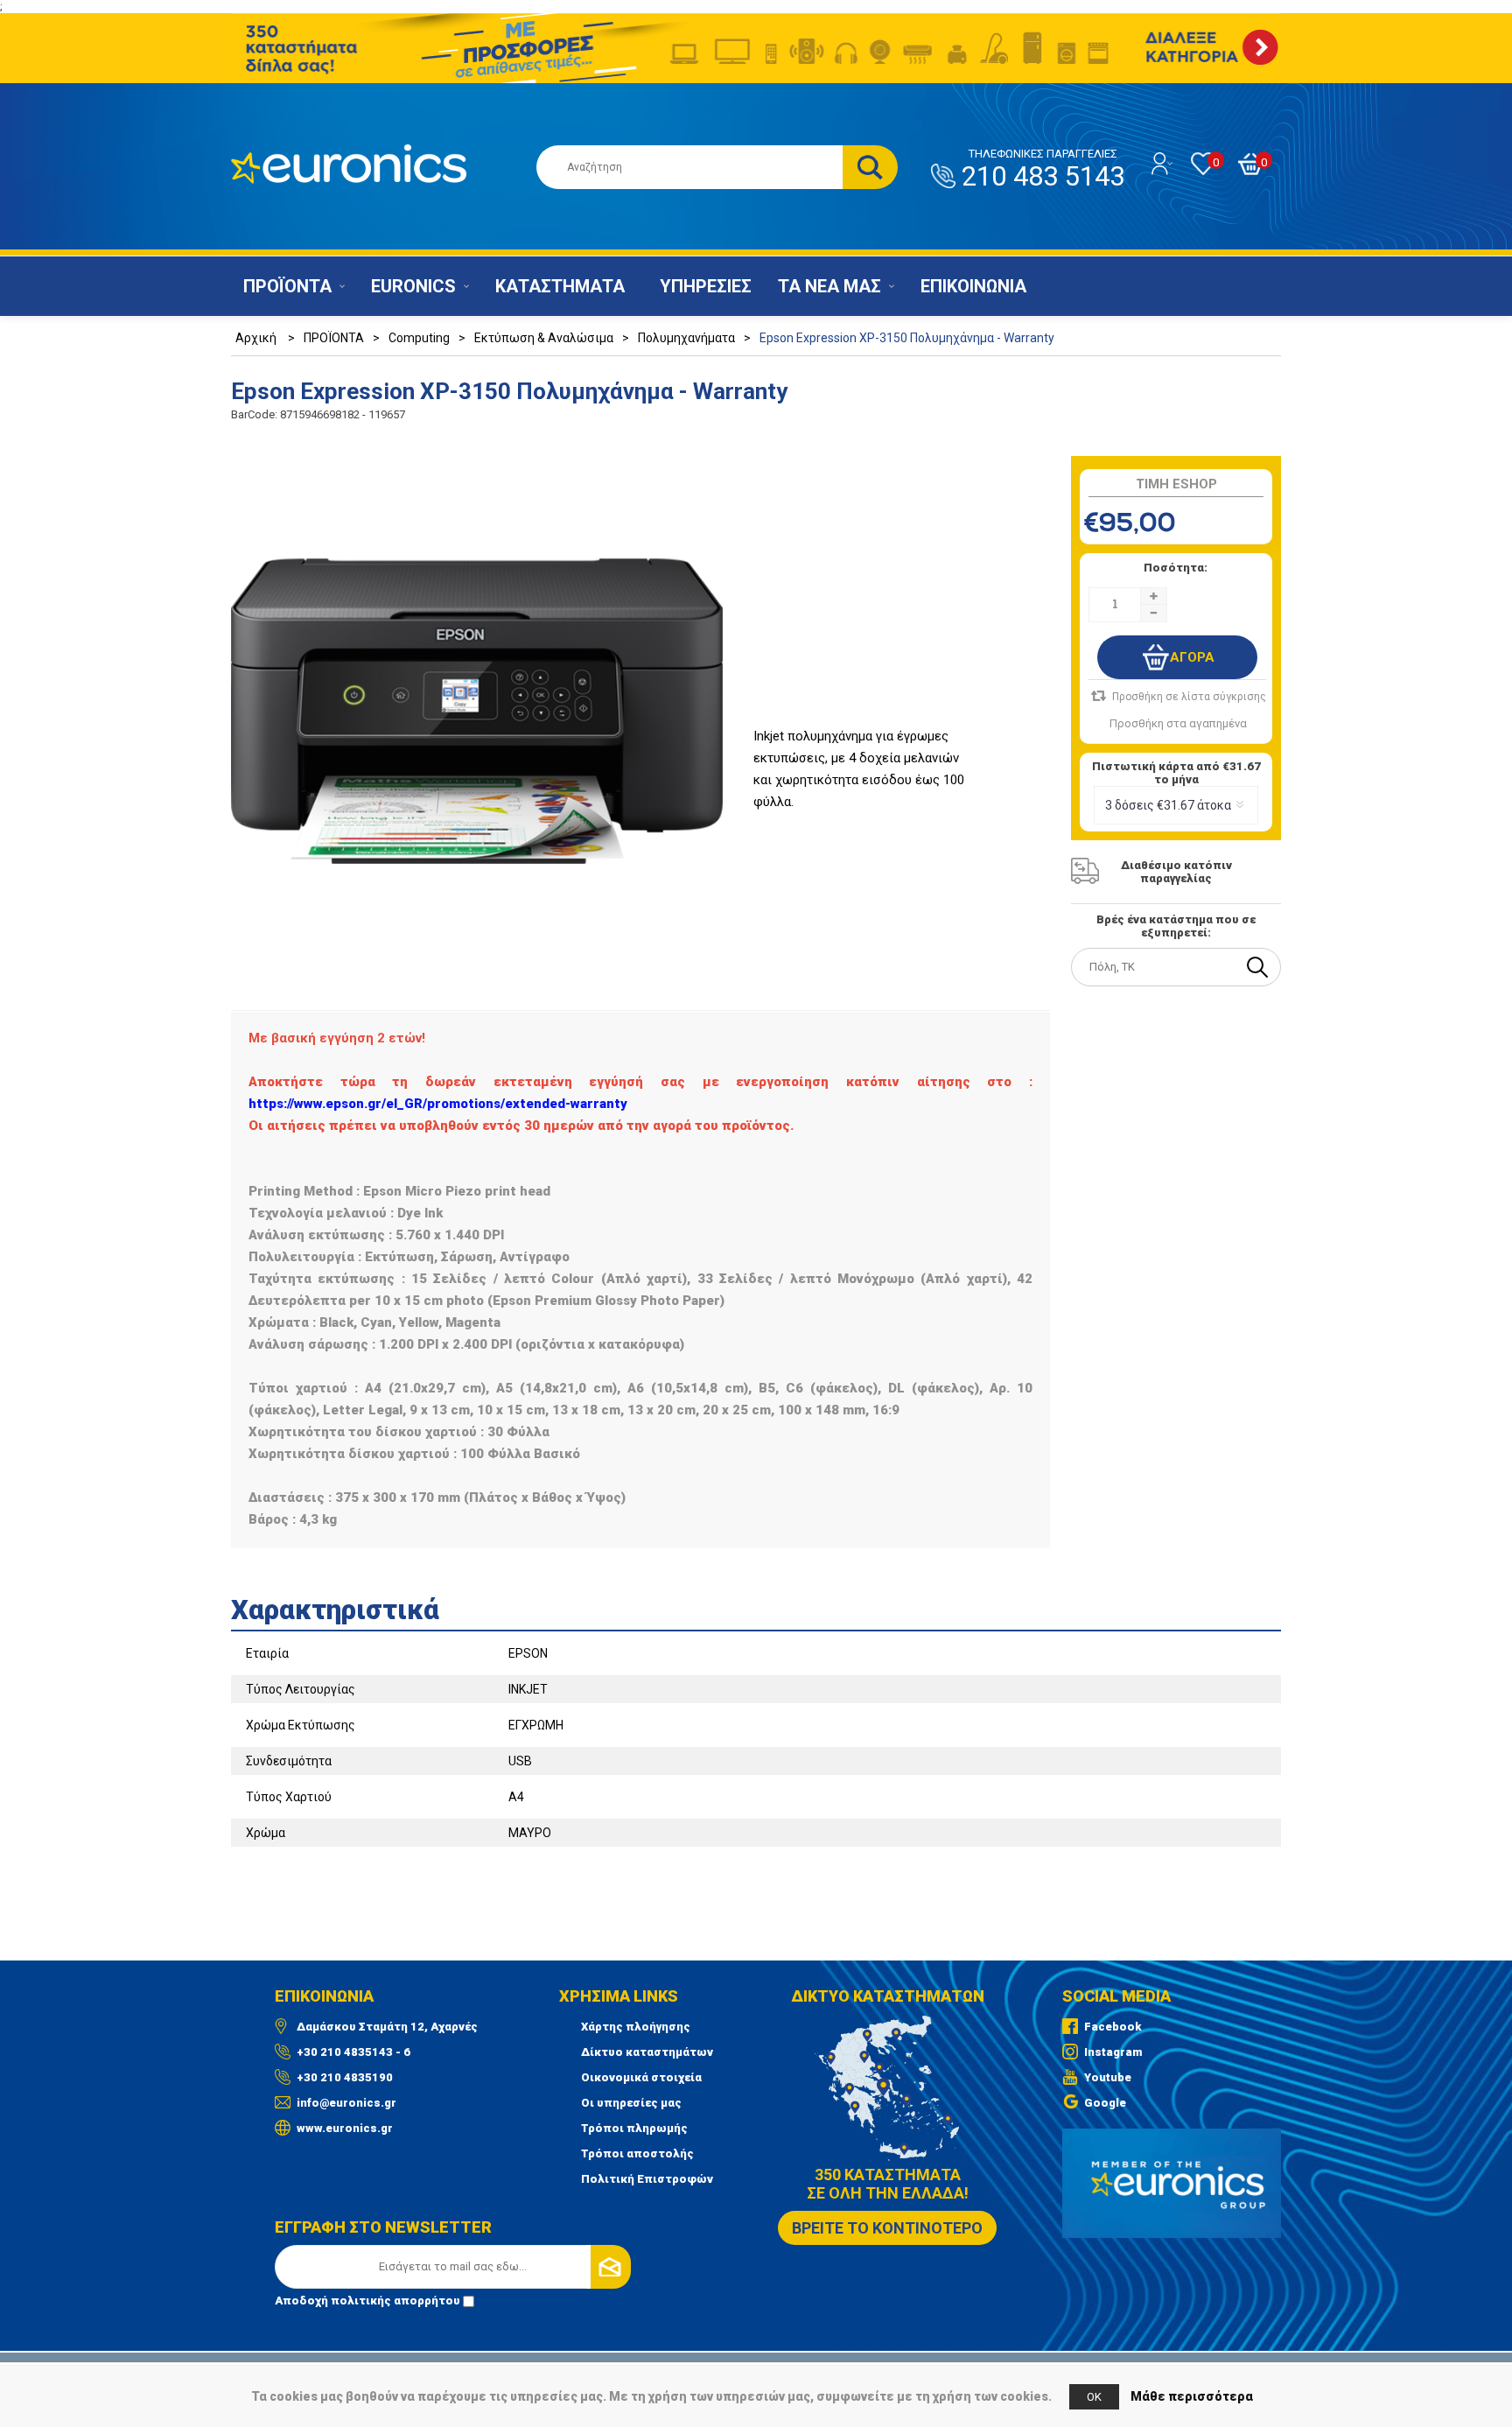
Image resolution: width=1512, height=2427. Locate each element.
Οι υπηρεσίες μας (631, 2103)
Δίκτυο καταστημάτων (647, 2052)
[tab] (756, 1604)
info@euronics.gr (346, 2103)
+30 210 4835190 (345, 2077)
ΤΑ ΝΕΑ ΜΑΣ (829, 286)
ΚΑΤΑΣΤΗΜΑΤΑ (560, 286)
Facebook (1113, 2027)
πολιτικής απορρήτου (395, 2301)
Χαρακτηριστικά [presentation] (335, 1610)
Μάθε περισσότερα (1192, 2396)
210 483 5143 (1043, 170)
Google (1105, 2103)
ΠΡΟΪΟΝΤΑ (287, 286)
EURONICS (413, 286)
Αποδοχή (367, 2301)
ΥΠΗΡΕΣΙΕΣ (706, 286)
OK (1094, 2397)
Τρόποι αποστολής (637, 2153)
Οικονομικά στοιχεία (641, 2077)
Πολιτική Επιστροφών (647, 2179)
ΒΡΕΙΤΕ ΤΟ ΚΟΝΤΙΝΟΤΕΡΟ (887, 2228)
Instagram (1113, 2052)
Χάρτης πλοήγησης (636, 2027)
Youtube (1108, 2077)
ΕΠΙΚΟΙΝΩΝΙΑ (973, 286)
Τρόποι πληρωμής (634, 2128)
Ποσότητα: (1176, 568)
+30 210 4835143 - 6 (353, 2052)
